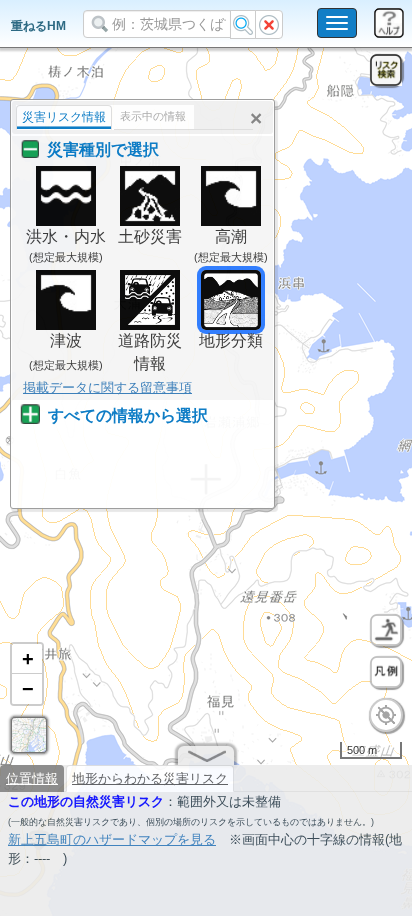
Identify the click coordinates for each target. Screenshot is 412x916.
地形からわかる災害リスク (150, 778)
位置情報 (32, 778)
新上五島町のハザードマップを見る (112, 839)
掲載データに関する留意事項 (107, 387)
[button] (27, 659)
